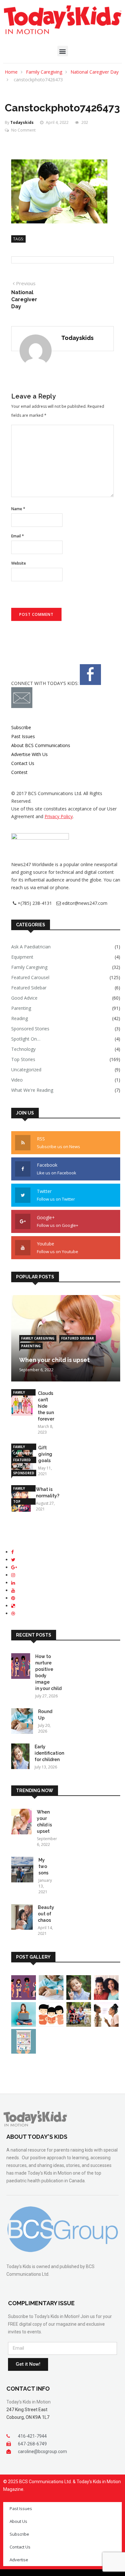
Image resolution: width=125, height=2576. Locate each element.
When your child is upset (54, 1360)
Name (18, 509)
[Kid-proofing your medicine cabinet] (24, 2052)
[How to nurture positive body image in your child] (21, 1667)
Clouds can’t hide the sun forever (46, 1406)
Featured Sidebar (29, 988)
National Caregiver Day (95, 72)
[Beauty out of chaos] (22, 1918)
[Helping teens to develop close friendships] (106, 1998)
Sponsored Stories (30, 1029)
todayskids (22, 122)
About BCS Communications (41, 745)
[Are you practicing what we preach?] (106, 2025)
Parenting (21, 1008)
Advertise (19, 2560)
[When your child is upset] (21, 1823)
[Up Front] (24, 2025)
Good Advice (24, 998)
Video (17, 1080)
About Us (18, 2521)
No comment (23, 130)
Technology (23, 1049)
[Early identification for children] (20, 1757)
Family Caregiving (44, 72)
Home (11, 72)
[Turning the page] (51, 2025)
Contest (19, 772)
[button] (63, 51)
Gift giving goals (45, 1454)
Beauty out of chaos (46, 1914)
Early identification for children (49, 1753)
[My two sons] (22, 1871)
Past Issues (23, 736)
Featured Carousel (30, 977)
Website (19, 563)
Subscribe (21, 727)
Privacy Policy (59, 816)
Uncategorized (26, 1070)
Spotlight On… (26, 1039)
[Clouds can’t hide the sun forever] (22, 1404)
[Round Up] (22, 1722)
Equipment (22, 957)
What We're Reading (32, 1090)
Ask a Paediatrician (31, 947)
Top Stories (23, 1059)
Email (18, 536)
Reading (20, 1018)
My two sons (43, 1866)
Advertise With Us (29, 754)
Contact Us (23, 763)
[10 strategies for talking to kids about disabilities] (79, 2025)
